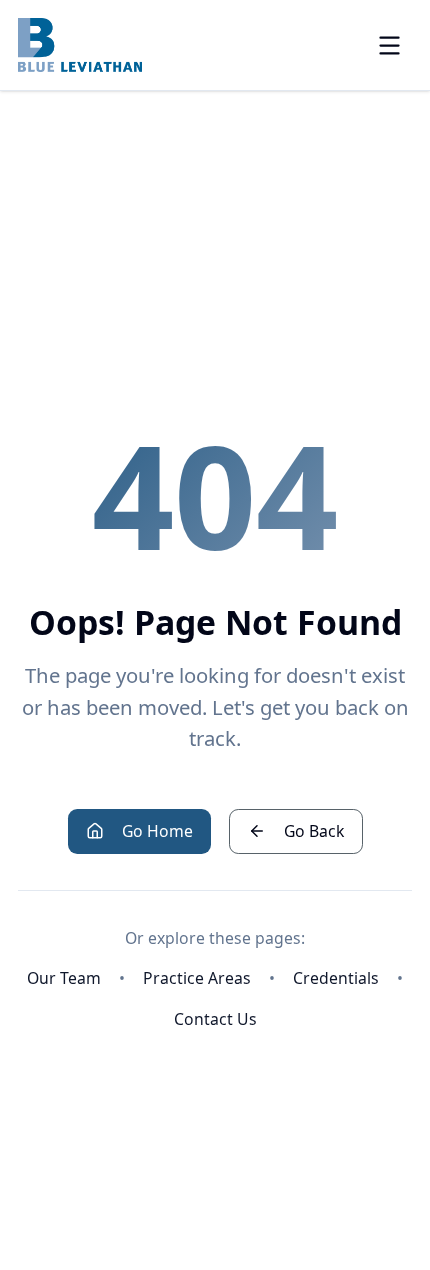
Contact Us (215, 1019)
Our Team (64, 978)
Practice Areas (197, 978)
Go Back (314, 831)
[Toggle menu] (389, 45)
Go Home (157, 831)
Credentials (336, 978)
